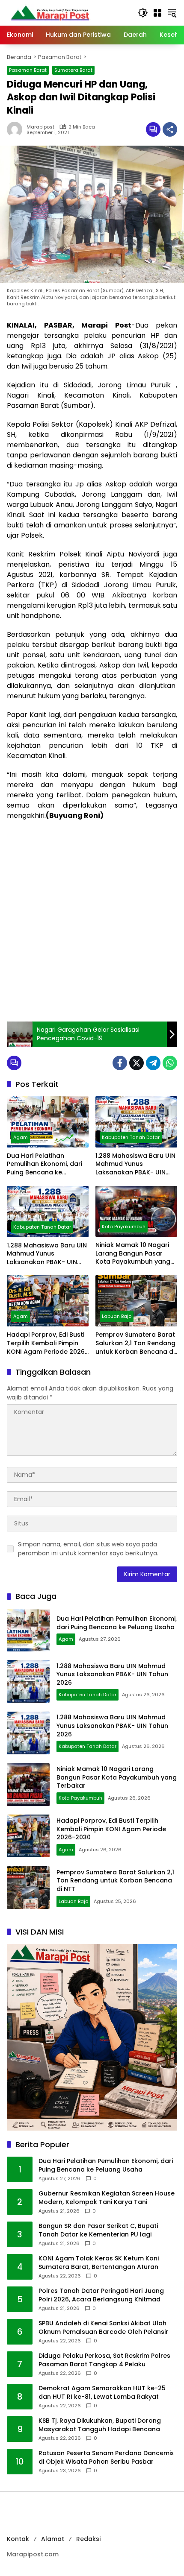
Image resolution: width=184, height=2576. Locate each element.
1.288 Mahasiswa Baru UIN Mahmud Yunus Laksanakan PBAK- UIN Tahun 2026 (135, 1164)
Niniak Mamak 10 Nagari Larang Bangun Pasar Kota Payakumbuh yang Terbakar (133, 1254)
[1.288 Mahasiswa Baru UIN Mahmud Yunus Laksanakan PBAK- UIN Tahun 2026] (136, 1122)
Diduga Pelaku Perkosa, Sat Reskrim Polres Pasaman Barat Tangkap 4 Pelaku (104, 2360)
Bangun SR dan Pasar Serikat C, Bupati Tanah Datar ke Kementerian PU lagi (98, 2230)
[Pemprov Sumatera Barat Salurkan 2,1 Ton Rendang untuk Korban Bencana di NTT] (136, 1301)
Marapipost (40, 127)
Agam (21, 1137)
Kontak (18, 2539)
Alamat (53, 2539)
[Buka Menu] (157, 13)
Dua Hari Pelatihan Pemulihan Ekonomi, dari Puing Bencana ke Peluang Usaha (45, 1164)
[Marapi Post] (50, 12)
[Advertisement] (92, 921)
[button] (143, 13)
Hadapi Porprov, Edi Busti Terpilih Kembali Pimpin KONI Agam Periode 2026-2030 (47, 1343)
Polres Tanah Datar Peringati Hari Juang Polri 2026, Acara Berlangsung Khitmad (101, 2295)
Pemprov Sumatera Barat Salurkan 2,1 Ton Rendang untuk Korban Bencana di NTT (135, 1343)
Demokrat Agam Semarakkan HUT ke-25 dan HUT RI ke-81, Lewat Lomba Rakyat (102, 2393)
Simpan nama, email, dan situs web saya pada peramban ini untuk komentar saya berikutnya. (88, 1549)
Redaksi (88, 2539)
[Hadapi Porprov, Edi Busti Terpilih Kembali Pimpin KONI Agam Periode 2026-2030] (48, 1301)
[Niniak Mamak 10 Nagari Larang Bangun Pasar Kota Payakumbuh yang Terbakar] (136, 1211)
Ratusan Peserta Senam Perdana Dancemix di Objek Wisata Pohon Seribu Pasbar (106, 2457)
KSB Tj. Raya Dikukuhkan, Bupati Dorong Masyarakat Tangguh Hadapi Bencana (100, 2425)
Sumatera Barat (73, 70)
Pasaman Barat (28, 70)
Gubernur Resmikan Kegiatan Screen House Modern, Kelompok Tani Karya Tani (107, 2198)
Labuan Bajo (117, 1316)
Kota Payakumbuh (124, 1227)
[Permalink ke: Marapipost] (17, 129)
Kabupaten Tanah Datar (131, 1137)
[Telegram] (153, 1063)
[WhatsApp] (170, 1063)
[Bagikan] (170, 129)
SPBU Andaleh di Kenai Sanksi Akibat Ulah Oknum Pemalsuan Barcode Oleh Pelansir (103, 2328)
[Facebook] (120, 1063)
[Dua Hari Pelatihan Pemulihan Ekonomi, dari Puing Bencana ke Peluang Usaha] (48, 1122)
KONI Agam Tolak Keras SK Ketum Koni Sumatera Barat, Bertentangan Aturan (99, 2263)
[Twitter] (137, 1063)
